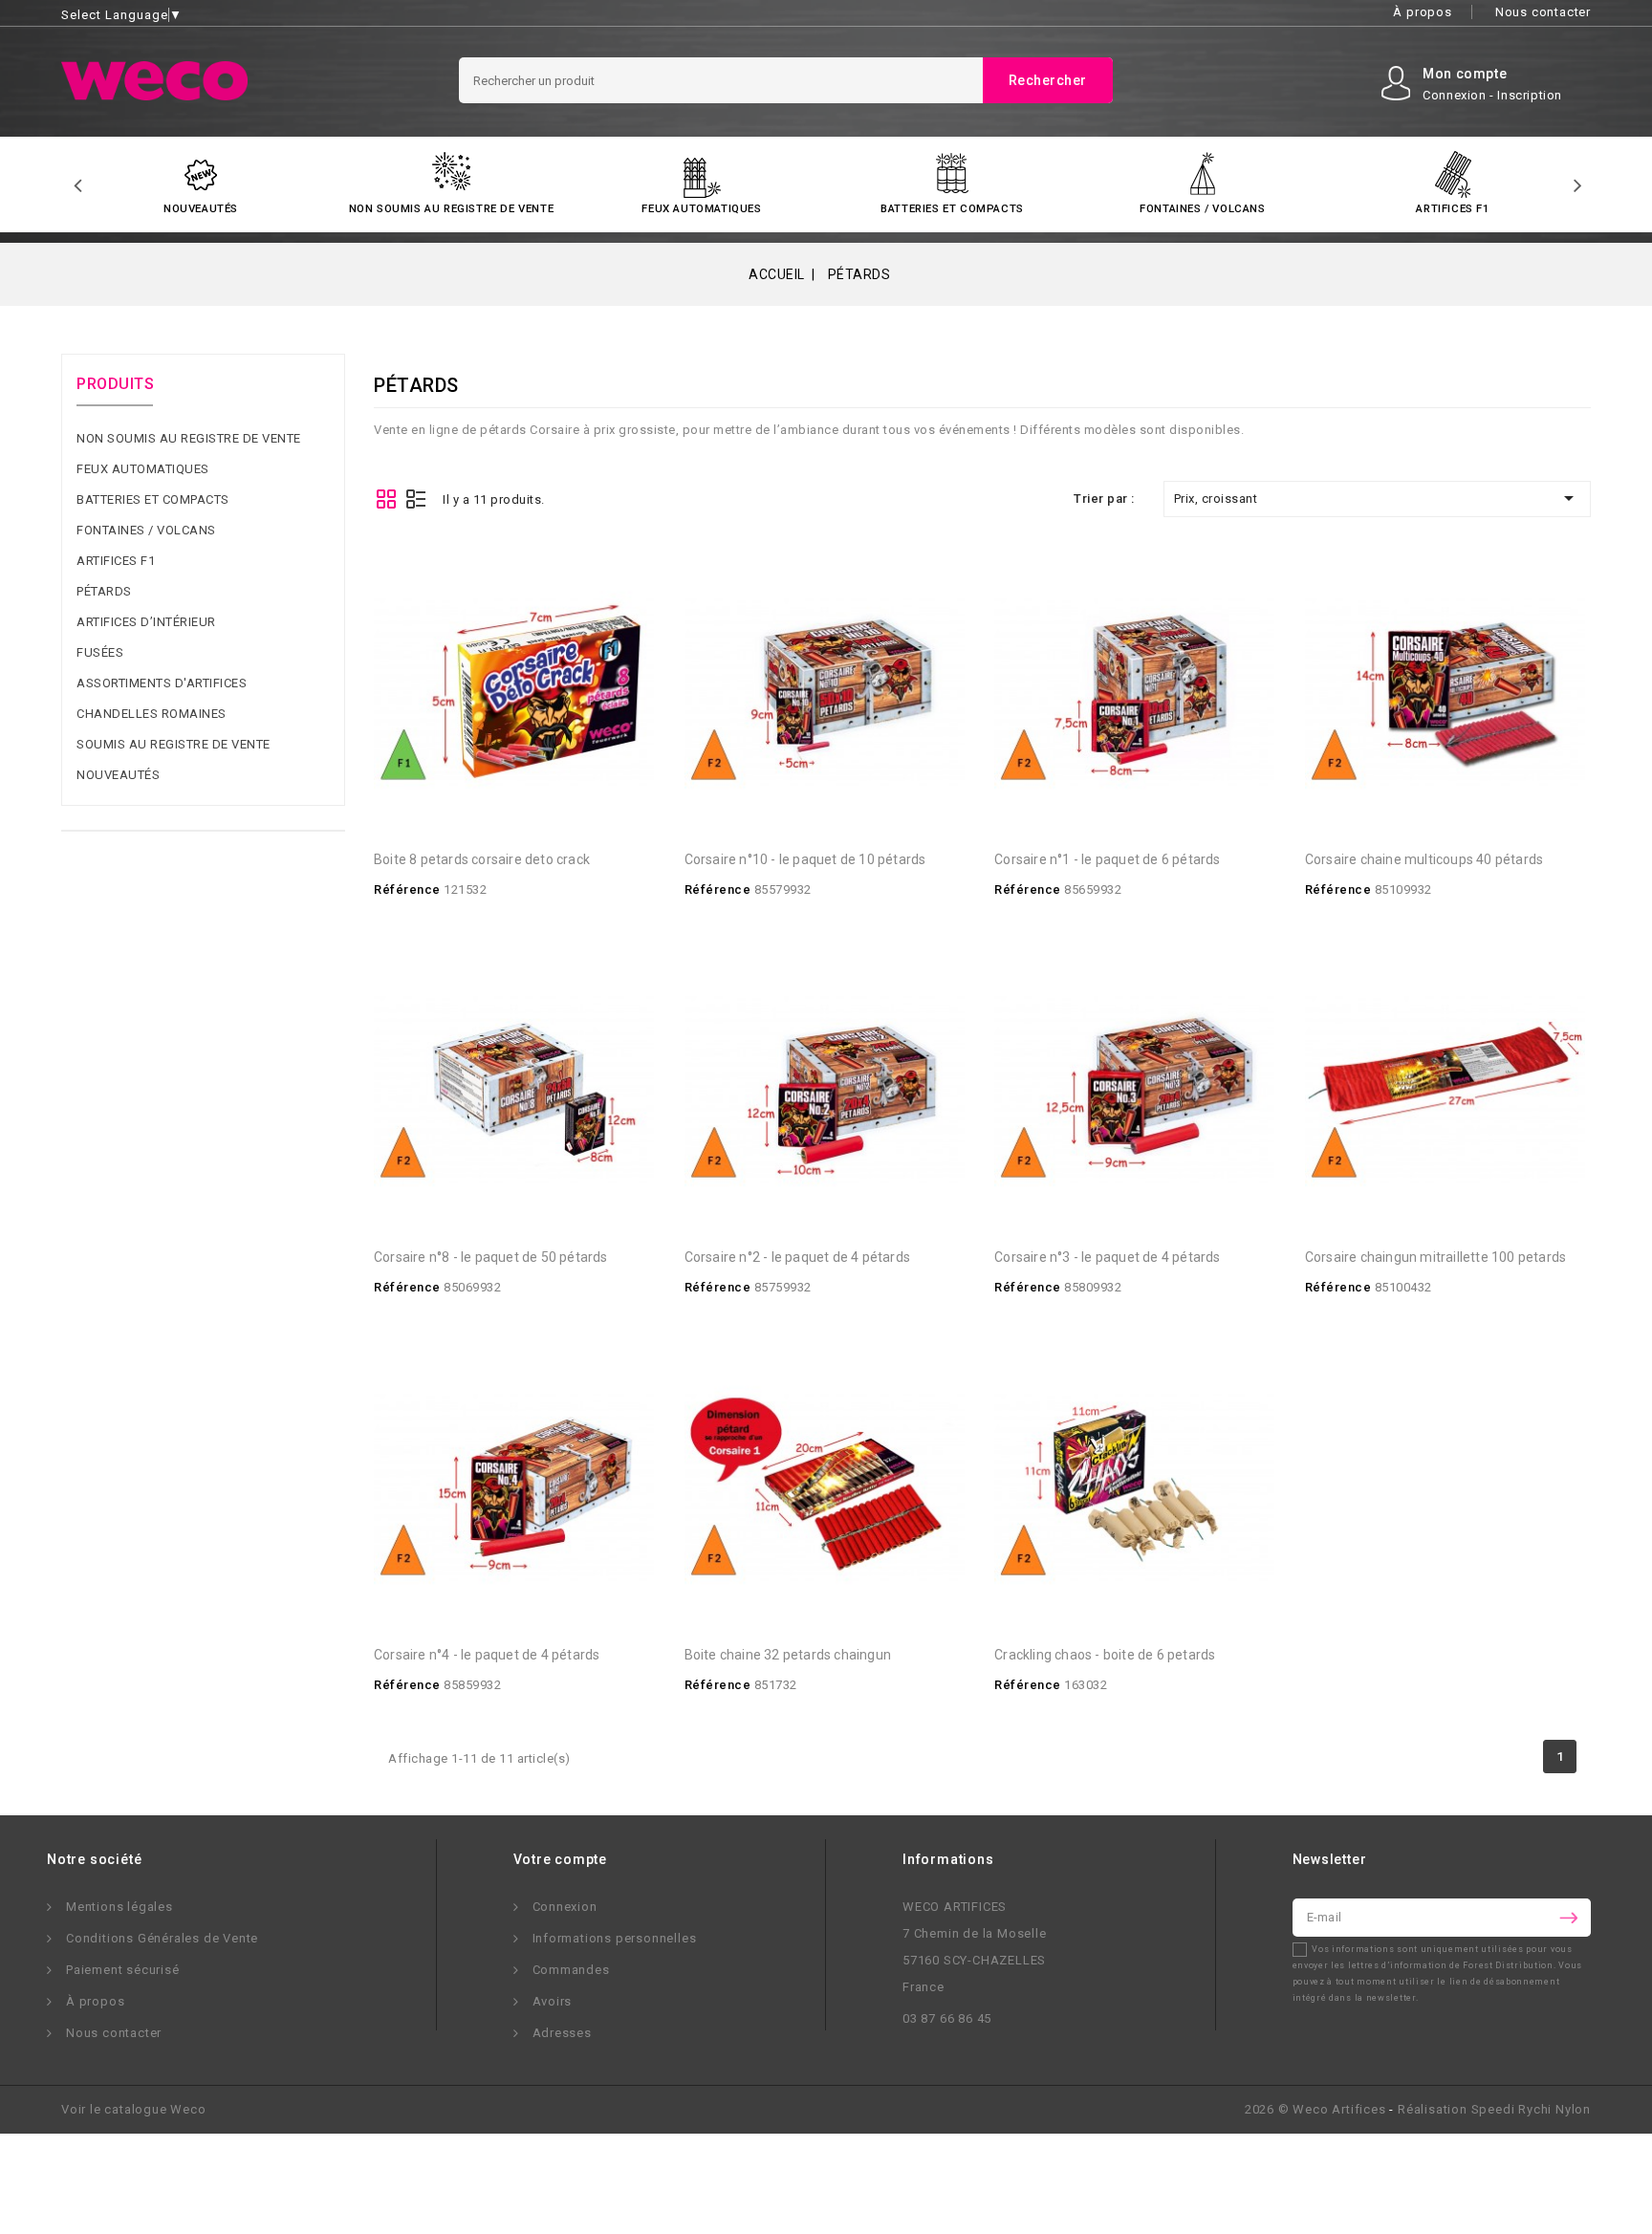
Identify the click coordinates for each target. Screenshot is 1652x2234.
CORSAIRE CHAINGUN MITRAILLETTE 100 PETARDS (1435, 1257)
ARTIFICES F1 (1453, 208)
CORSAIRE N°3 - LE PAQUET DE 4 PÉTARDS (1107, 1257)
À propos (1422, 12)
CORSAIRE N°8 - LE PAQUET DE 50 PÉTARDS (491, 1257)
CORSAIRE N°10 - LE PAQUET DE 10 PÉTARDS (805, 859)
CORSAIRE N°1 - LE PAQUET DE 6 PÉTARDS (1107, 859)
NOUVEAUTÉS (201, 208)
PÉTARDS (104, 591)
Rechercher (1048, 80)
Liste (416, 499)
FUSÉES (100, 652)
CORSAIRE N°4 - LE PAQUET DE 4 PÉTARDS (487, 1655)
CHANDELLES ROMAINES (152, 714)
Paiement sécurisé (123, 1970)
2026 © (1315, 2109)
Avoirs (553, 2001)
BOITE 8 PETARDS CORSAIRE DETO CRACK (482, 859)
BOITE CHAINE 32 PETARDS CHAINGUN (788, 1655)
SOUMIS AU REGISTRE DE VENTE (174, 744)
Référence (407, 889)
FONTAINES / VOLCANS (1202, 208)
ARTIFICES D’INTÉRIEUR (146, 622)
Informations (948, 1859)
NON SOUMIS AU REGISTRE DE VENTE (452, 208)
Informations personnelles (615, 1938)
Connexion (565, 1907)
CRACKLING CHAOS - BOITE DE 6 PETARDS (1105, 1655)
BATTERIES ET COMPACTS (952, 208)
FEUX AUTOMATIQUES (701, 208)
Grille (386, 499)
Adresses (562, 2033)
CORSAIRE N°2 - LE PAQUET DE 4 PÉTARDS (797, 1257)
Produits (115, 384)
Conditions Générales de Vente (162, 1938)
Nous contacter (1543, 12)
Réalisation (1494, 2109)
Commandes (571, 1970)
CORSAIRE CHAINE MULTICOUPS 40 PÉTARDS (1424, 859)
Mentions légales (120, 1907)
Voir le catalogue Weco (134, 2109)
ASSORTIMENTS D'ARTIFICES (162, 683)
